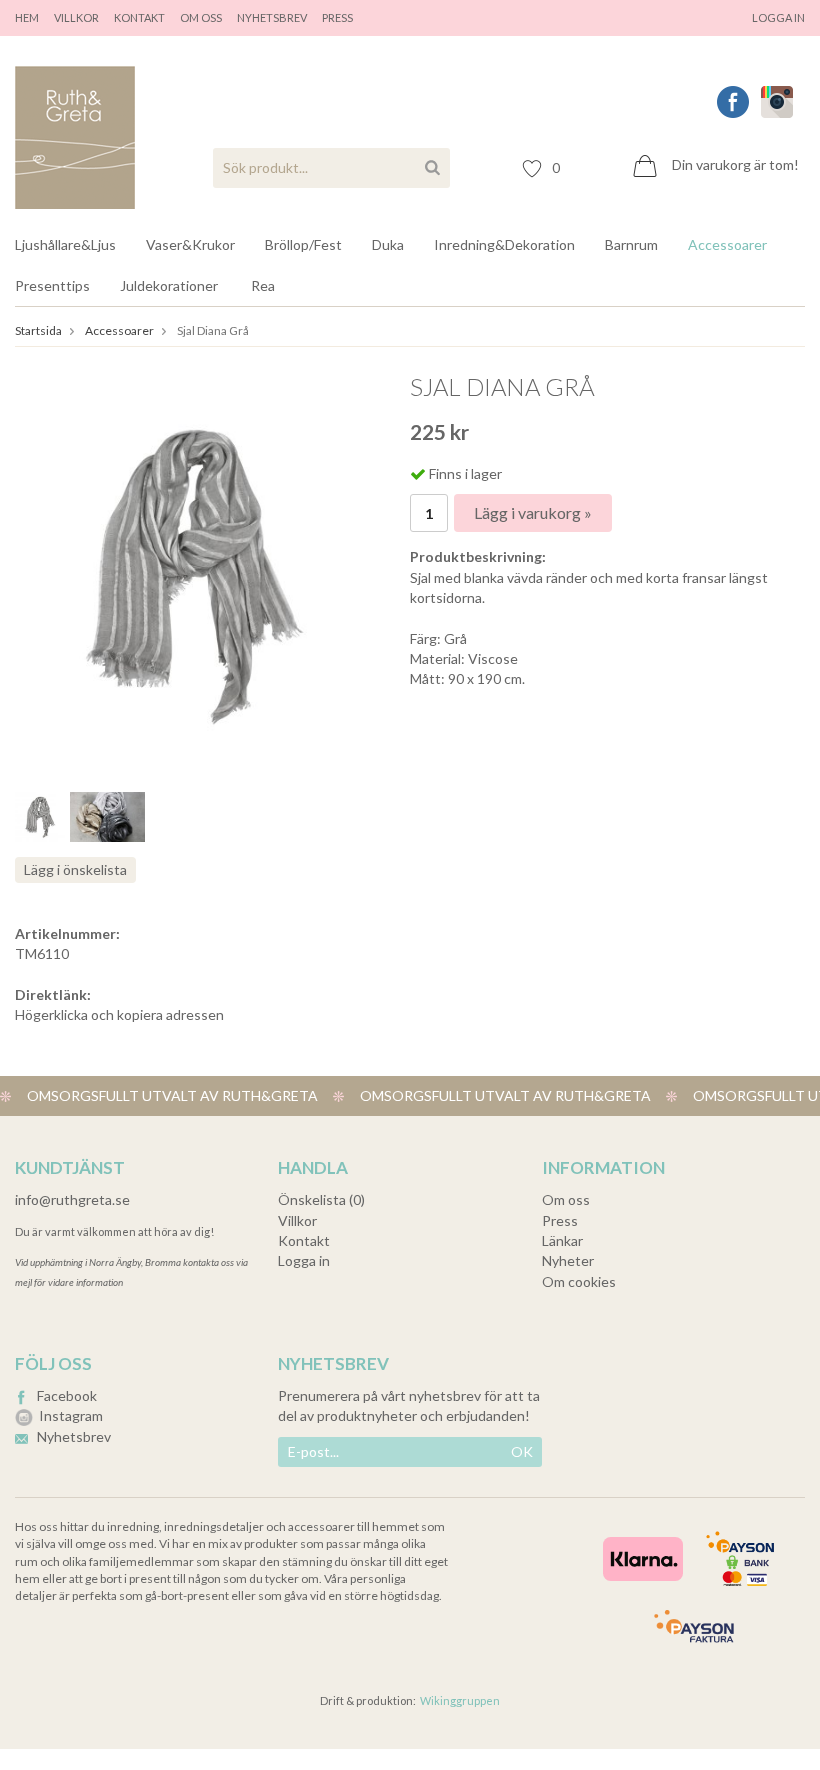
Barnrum (631, 244)
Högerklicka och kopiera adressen (119, 1014)
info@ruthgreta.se (72, 1199)
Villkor (76, 17)
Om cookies (579, 1281)
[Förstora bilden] (193, 571)
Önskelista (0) (321, 1199)
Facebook (67, 1395)
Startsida (38, 330)
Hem (27, 17)
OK (522, 1451)
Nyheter (568, 1260)
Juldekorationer (169, 285)
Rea (263, 285)
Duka (388, 244)
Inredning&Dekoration (504, 244)
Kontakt (139, 17)
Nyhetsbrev (272, 17)
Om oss (201, 17)
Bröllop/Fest (303, 244)
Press (560, 1220)
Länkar (562, 1240)
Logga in (778, 17)
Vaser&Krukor (190, 244)
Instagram (71, 1415)
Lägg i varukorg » (533, 512)
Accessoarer (727, 244)
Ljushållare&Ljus (65, 244)
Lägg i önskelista (75, 869)
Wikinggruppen (460, 1700)
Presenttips (52, 285)
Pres (334, 17)
